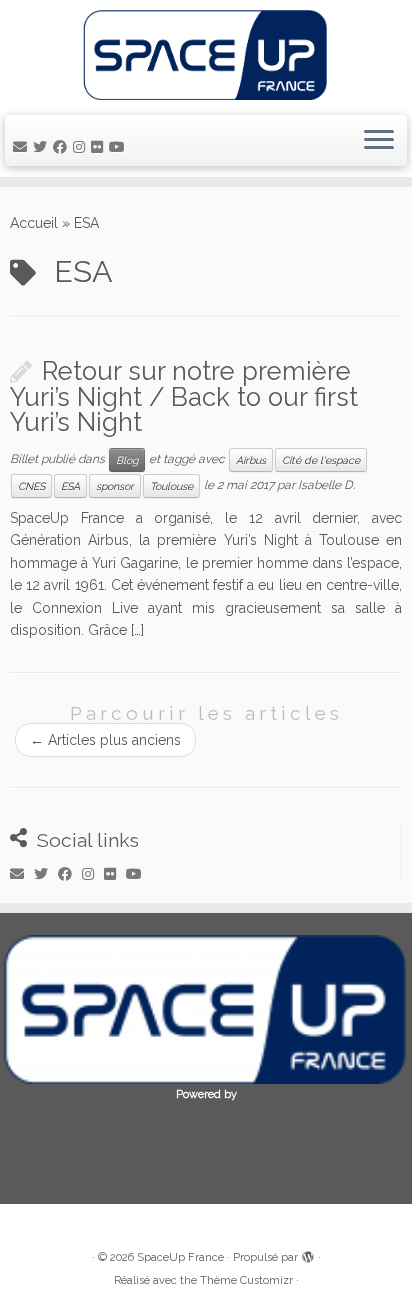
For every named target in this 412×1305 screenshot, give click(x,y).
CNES (31, 486)
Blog (127, 460)
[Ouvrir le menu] (379, 141)
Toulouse (171, 486)
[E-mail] (23, 147)
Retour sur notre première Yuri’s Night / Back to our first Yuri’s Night (184, 396)
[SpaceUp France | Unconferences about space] (206, 55)
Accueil (34, 223)
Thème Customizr (246, 1280)
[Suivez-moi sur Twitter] (43, 147)
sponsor (115, 486)
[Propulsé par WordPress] (308, 1254)
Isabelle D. (326, 485)
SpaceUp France (180, 1257)
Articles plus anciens (105, 740)
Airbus (251, 460)
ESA (70, 486)
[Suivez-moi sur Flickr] (100, 147)
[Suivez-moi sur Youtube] (120, 147)
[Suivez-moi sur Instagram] (82, 147)
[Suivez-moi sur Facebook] (63, 147)
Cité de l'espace (321, 460)
